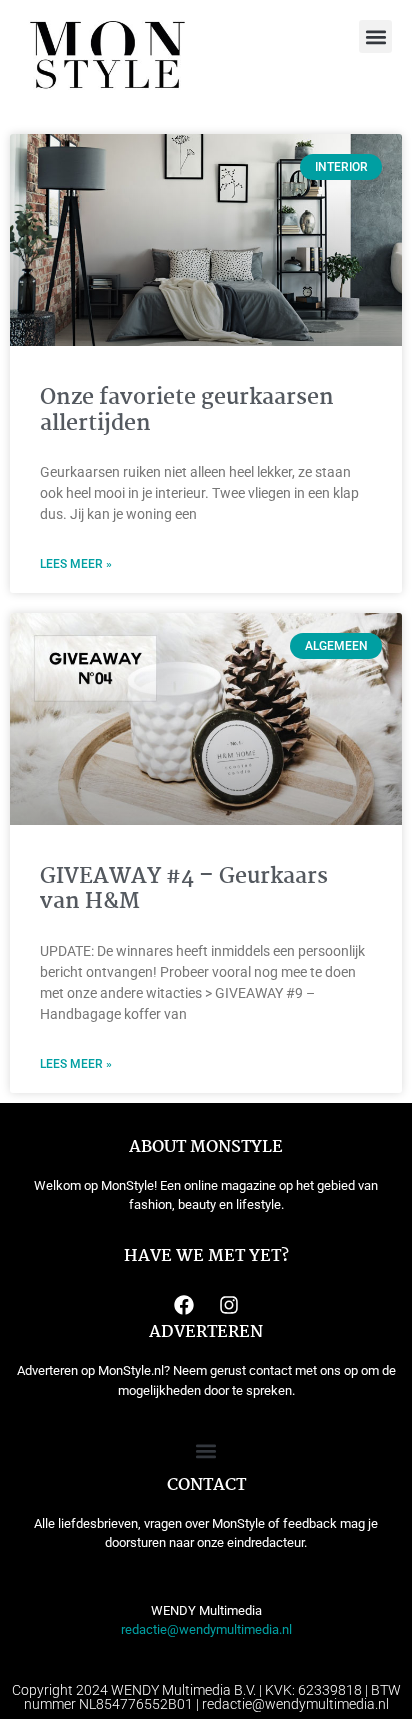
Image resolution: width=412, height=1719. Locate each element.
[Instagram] (229, 1305)
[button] (375, 36)
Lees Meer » (76, 564)
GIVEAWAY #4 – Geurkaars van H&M (184, 889)
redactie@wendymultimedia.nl (206, 1629)
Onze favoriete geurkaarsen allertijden (187, 410)
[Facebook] (184, 1305)
